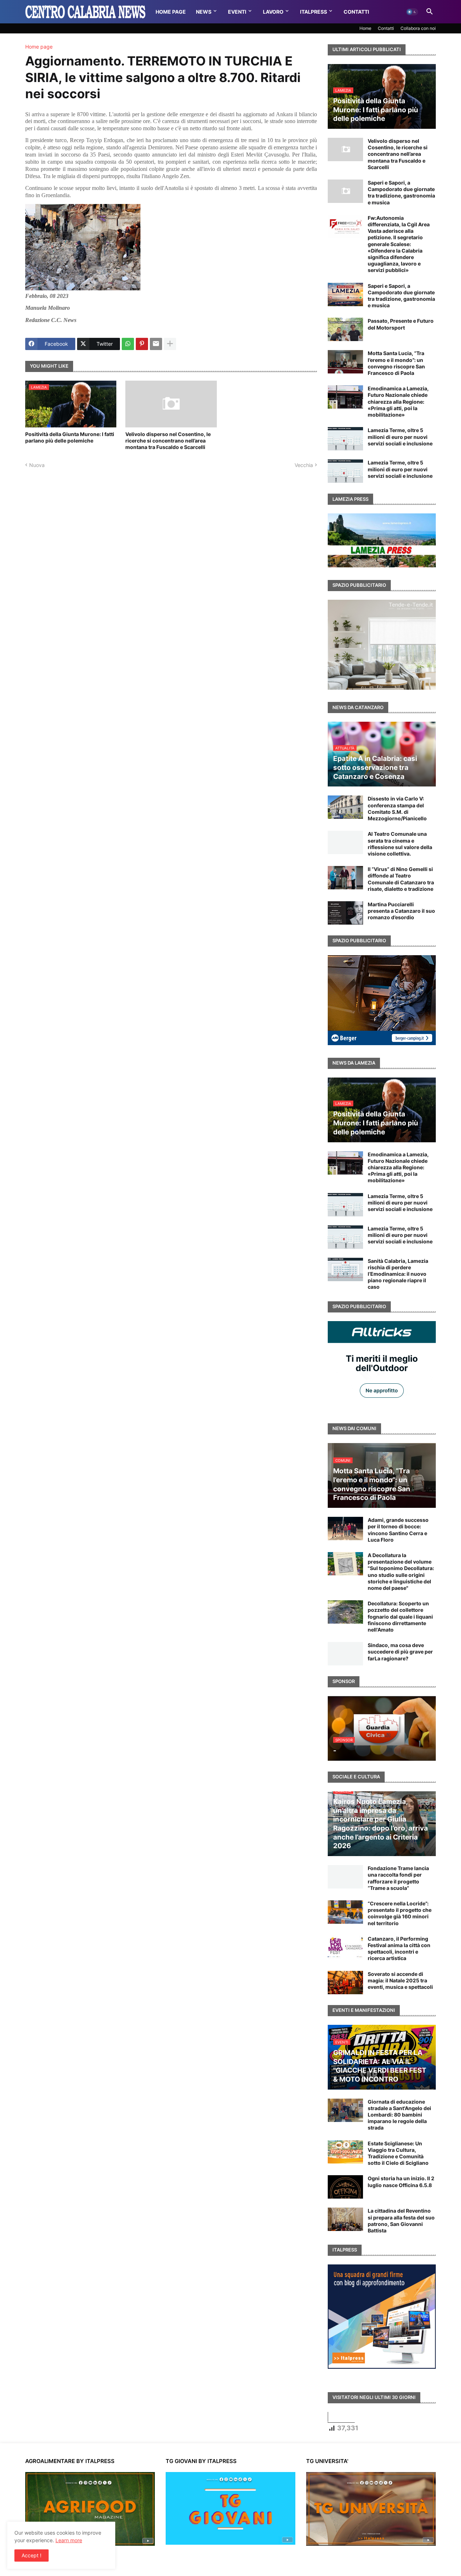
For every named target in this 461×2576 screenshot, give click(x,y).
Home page (39, 47)
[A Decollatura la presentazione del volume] (345, 1564)
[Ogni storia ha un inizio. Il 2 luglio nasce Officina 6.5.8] (345, 2187)
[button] (412, 12)
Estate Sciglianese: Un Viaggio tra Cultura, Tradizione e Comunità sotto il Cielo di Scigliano (398, 2153)
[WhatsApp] (128, 344)
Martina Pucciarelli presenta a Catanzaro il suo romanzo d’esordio (401, 911)
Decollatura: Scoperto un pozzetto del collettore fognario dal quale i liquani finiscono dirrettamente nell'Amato (400, 1616)
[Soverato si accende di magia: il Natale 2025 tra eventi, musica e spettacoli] (345, 1983)
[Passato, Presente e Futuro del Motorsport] (345, 329)
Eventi (237, 12)
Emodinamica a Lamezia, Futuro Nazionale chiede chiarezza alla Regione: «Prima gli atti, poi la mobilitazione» (398, 402)
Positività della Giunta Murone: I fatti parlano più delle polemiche (70, 437)
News (204, 12)
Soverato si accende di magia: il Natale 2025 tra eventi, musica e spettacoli (400, 1980)
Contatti (356, 12)
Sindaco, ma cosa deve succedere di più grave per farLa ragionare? (400, 1652)
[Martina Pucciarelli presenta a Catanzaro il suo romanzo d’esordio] (345, 913)
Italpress (314, 12)
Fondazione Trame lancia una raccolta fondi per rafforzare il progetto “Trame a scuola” (398, 1878)
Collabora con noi (418, 28)
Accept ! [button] (32, 2555)
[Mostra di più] (170, 344)
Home (365, 28)
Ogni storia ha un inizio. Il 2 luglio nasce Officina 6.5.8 (401, 2182)
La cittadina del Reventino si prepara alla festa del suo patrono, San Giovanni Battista (401, 2221)
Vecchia (304, 465)
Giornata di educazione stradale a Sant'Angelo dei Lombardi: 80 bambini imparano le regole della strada (399, 2115)
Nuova (37, 465)
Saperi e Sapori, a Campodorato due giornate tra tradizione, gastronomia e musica (401, 192)
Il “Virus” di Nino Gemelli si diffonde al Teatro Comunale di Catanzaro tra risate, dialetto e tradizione (401, 879)
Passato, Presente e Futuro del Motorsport (401, 324)
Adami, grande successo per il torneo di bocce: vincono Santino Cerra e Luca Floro (398, 1530)
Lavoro (273, 12)
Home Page (171, 12)
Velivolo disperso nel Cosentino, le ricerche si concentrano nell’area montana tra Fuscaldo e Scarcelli (168, 441)
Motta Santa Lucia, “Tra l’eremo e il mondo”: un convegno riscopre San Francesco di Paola (396, 363)
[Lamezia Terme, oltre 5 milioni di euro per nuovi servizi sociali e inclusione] (345, 439)
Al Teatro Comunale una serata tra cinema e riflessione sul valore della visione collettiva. (400, 844)
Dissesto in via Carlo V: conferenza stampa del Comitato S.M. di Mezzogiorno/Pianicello (397, 808)
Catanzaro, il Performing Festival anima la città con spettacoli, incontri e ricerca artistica (399, 1949)
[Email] (156, 344)
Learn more (69, 2540)
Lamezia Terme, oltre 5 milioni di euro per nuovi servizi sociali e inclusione (400, 437)
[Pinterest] (142, 344)
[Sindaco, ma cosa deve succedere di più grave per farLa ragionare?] (345, 1654)
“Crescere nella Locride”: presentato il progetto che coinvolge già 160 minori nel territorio (400, 1913)
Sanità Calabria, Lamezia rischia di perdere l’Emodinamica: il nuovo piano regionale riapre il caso (398, 1274)
